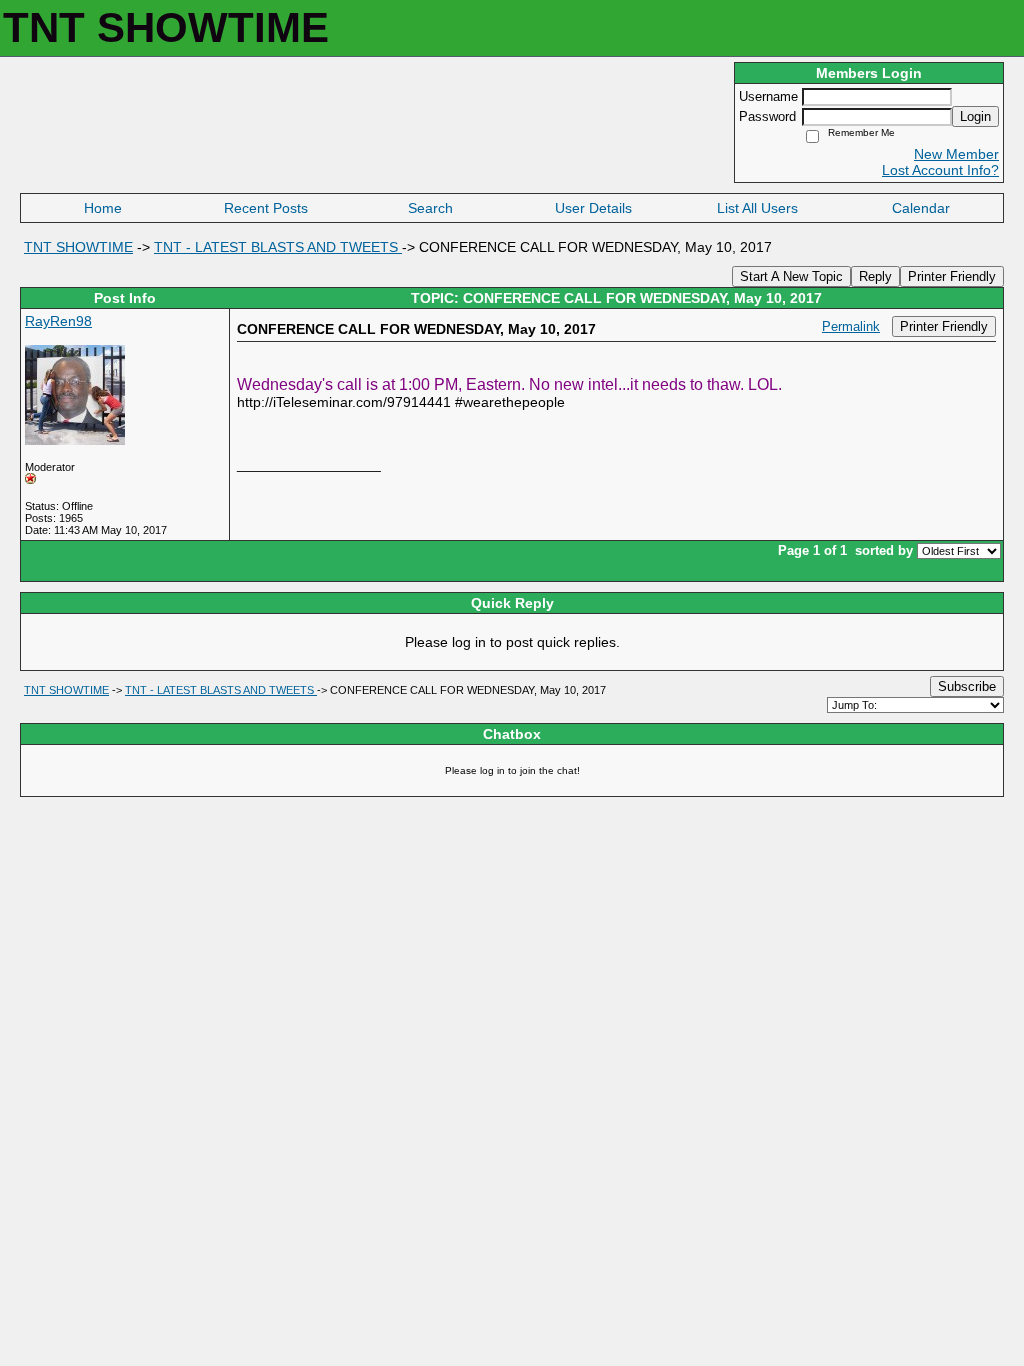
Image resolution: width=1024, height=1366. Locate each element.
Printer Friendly (952, 276)
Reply (875, 276)
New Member (956, 154)
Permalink (851, 327)
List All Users (757, 208)
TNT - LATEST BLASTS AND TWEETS (278, 247)
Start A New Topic (791, 276)
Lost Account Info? (940, 170)
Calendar (921, 208)
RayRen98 (58, 321)
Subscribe (967, 686)
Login (975, 116)
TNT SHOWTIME (78, 247)
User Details (593, 208)
